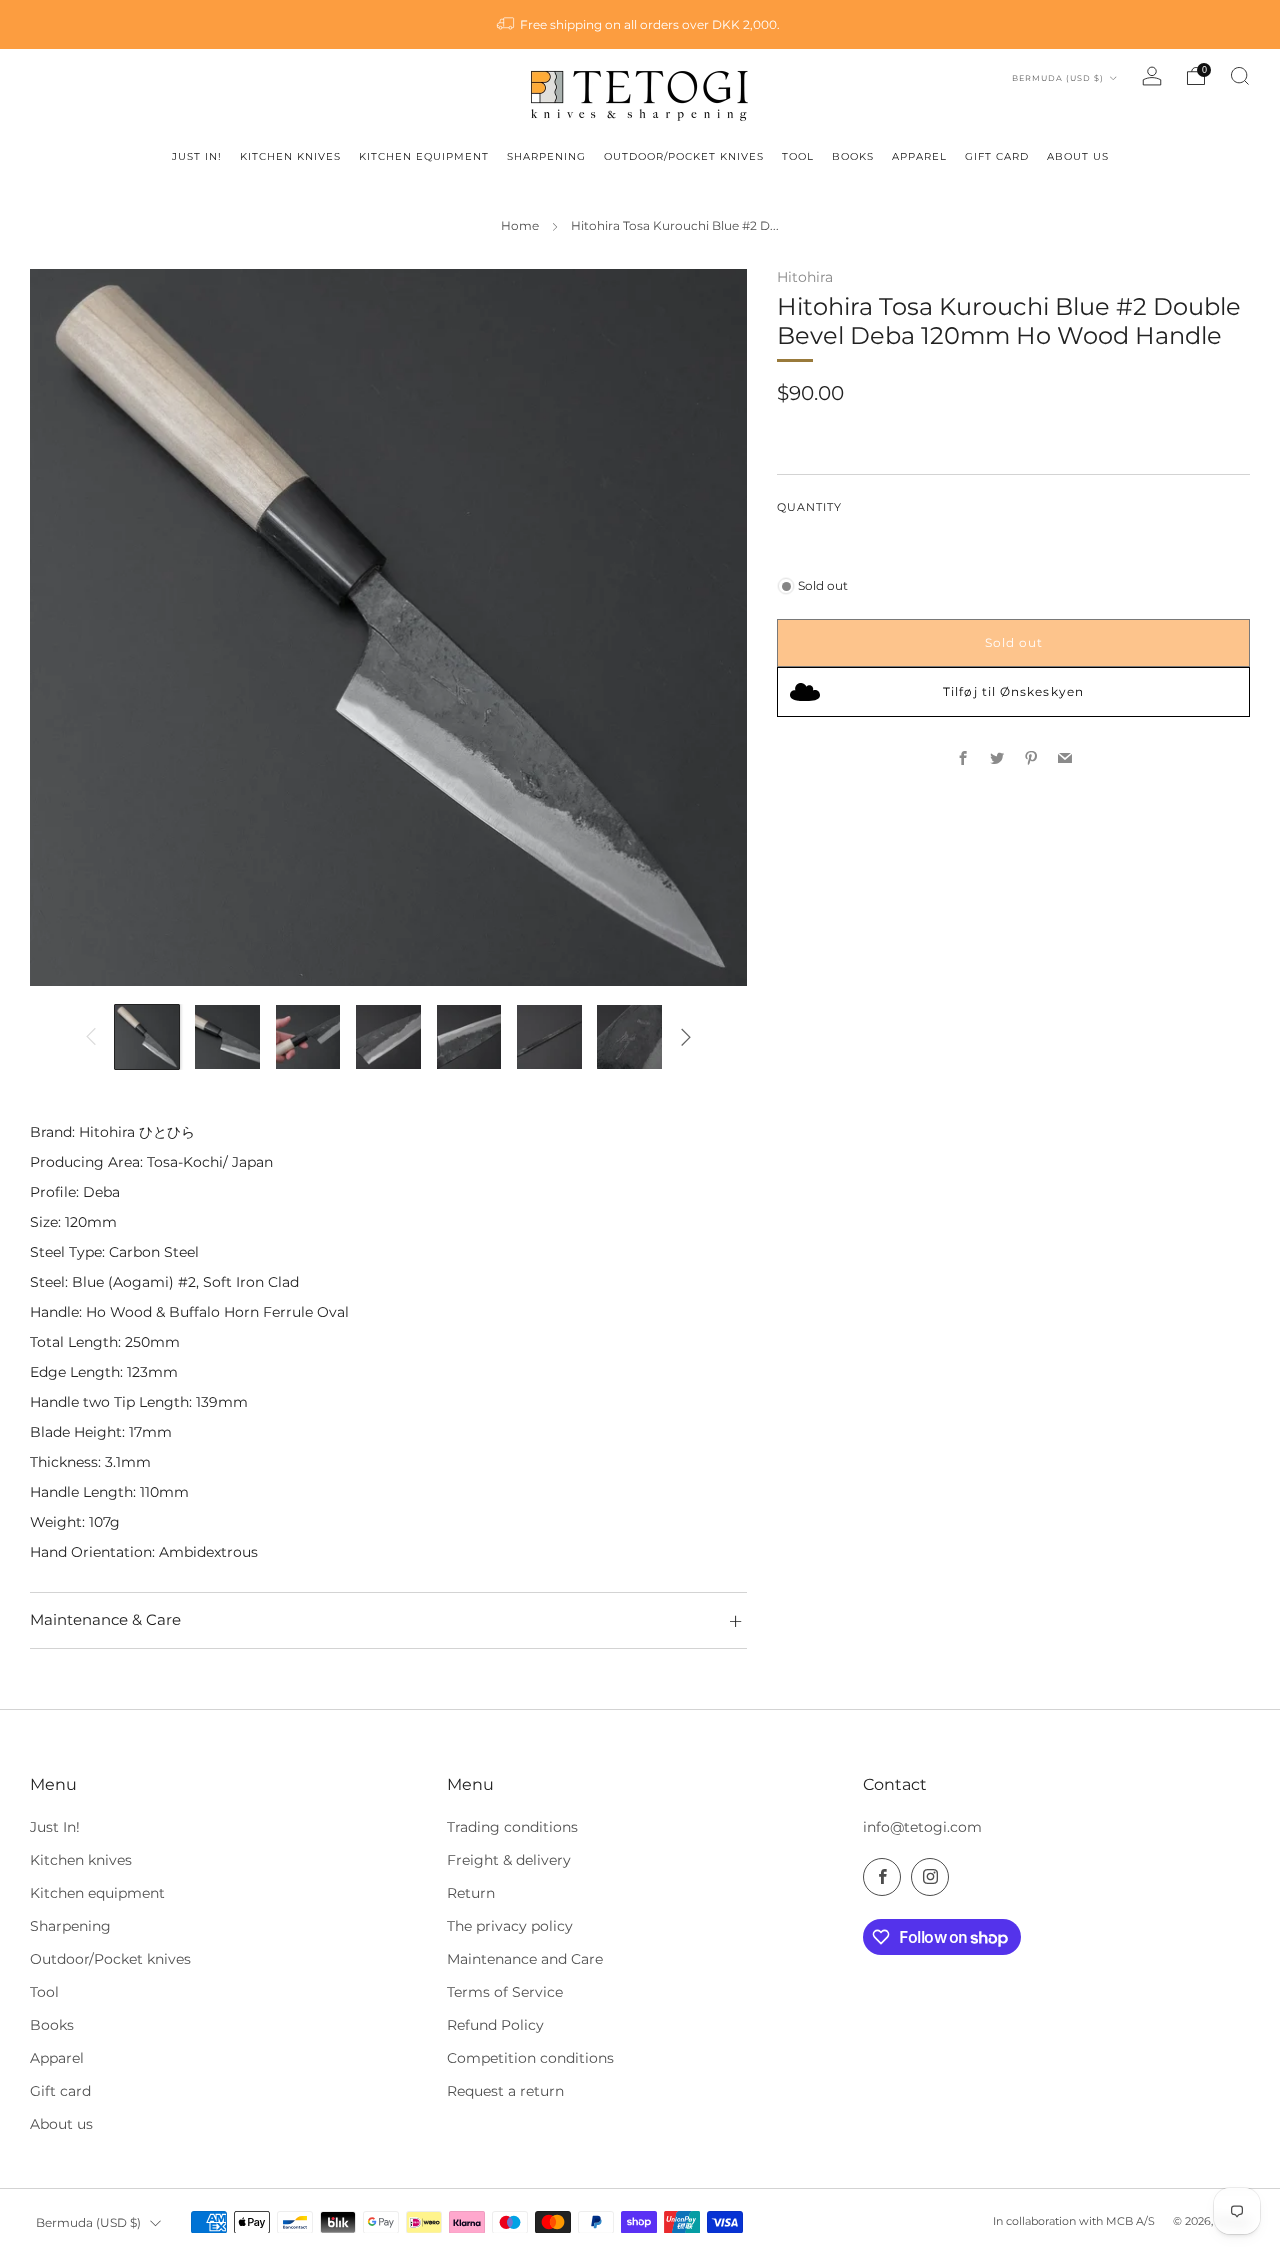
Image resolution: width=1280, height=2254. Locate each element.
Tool (44, 1992)
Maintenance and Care (525, 1959)
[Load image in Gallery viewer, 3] (308, 1037)
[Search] (1240, 76)
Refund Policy (495, 2025)
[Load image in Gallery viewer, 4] (388, 1037)
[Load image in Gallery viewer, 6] (549, 1037)
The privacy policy (510, 1926)
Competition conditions (530, 2058)
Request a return (505, 2091)
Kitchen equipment (97, 1893)
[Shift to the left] (90, 1036)
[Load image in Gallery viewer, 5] (469, 1037)
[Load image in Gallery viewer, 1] (147, 1037)
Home (520, 226)
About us (61, 2124)
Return (471, 1893)
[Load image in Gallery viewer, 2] (227, 1037)
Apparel (57, 2058)
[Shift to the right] (685, 1036)
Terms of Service (505, 1992)
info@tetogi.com (922, 1827)
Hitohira (805, 277)
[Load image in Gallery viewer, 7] (629, 1037)
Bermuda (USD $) (1059, 78)
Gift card (60, 2091)
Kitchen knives (81, 1860)
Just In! (55, 1827)
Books (52, 2025)
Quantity (809, 506)
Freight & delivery (509, 1860)
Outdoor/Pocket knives (110, 1959)
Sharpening (70, 1926)
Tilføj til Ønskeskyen (1013, 691)
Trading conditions (512, 1827)
